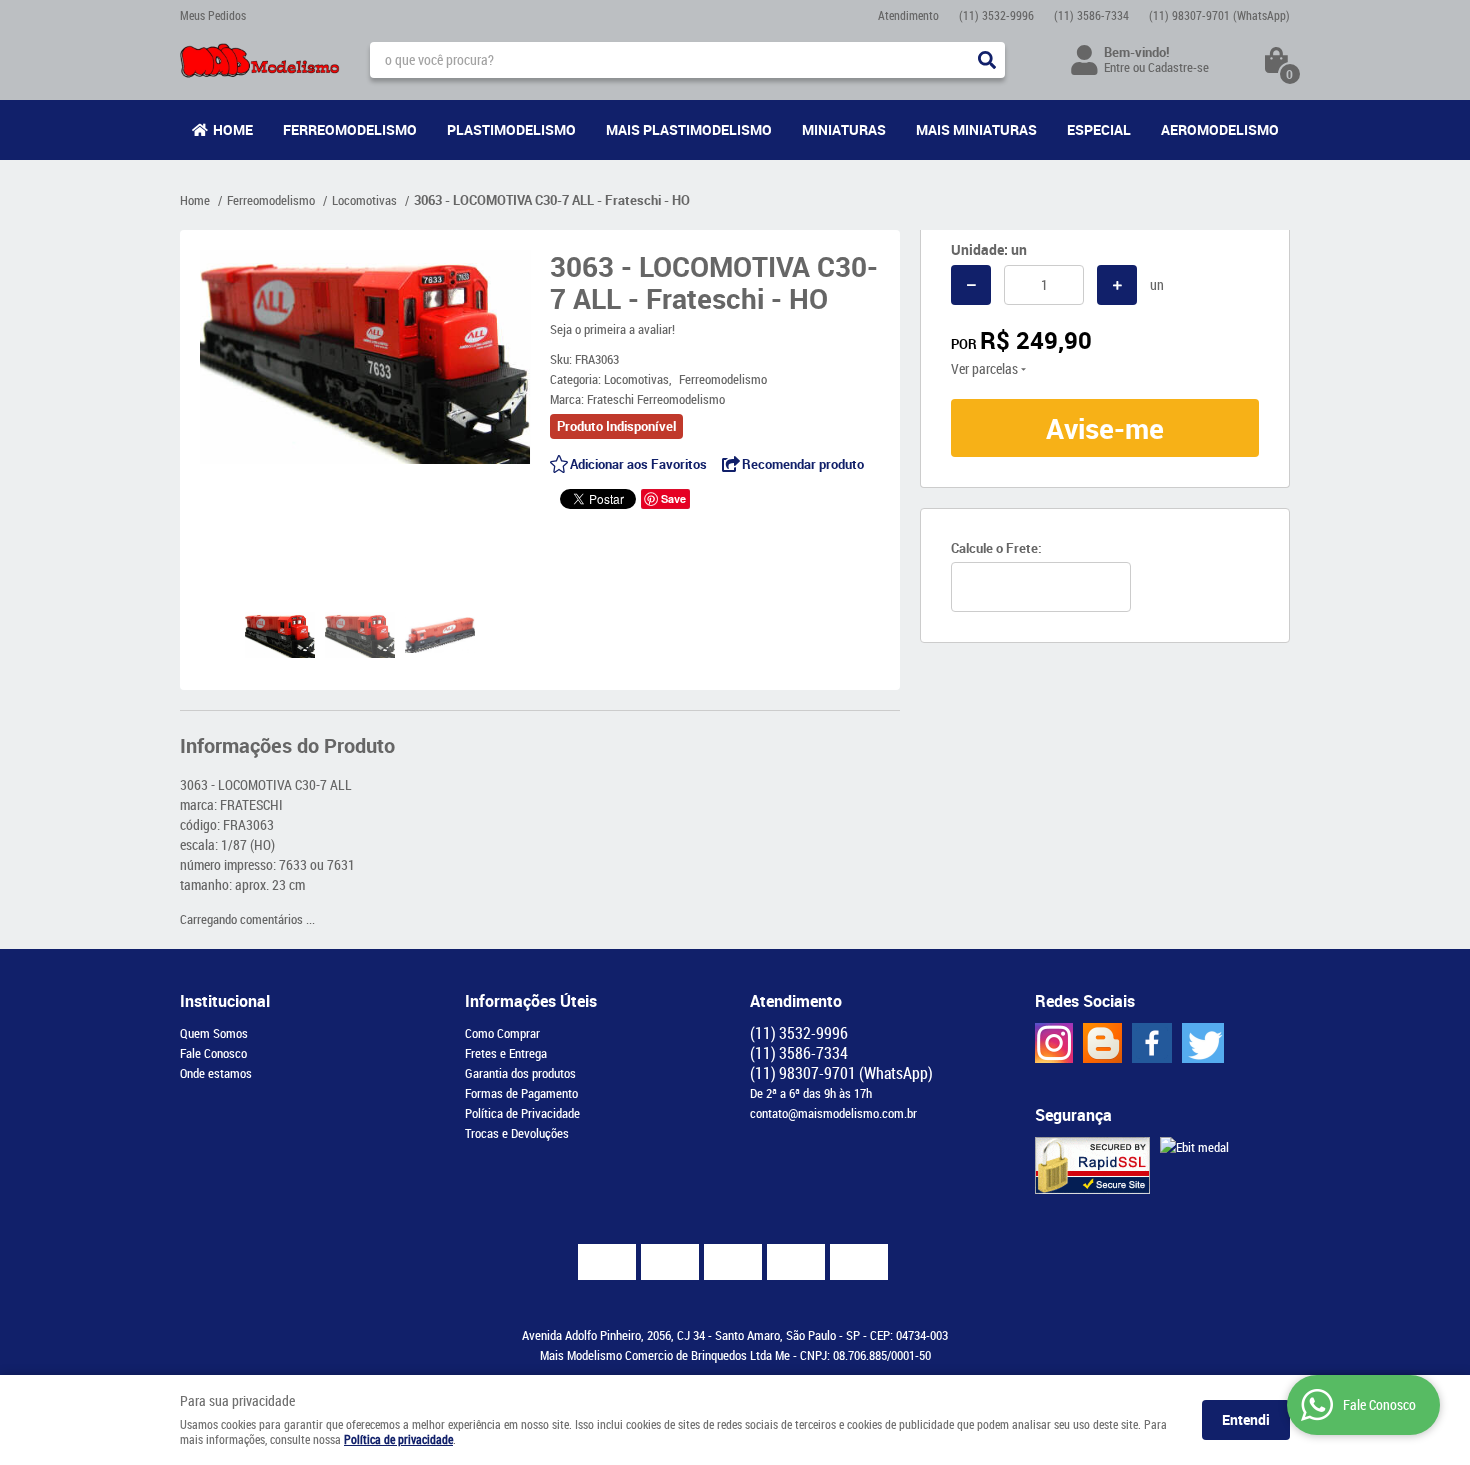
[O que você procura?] (987, 60)
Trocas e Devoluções (517, 1133)
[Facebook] (1152, 1043)
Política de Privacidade (522, 1113)
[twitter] (1203, 1043)
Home (233, 129)
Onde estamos (216, 1073)
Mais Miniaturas (976, 129)
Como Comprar (502, 1033)
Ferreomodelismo (350, 129)
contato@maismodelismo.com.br (833, 1113)
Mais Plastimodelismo (689, 129)
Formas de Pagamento (521, 1093)
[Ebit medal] (1194, 1147)
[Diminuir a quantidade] (971, 285)
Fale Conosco (213, 1053)
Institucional (225, 1001)
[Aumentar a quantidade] (1117, 285)
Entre (1117, 67)
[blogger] (1102, 1043)
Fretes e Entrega (506, 1053)
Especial (1099, 129)
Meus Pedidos (213, 15)
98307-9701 (1219, 15)
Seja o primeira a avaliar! (612, 329)
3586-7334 (1091, 15)
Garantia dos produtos (520, 1073)
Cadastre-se (1178, 67)
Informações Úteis (531, 1001)
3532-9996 (996, 15)
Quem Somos (214, 1033)
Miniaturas (844, 129)
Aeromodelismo (1220, 129)
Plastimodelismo (511, 129)
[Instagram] (1054, 1043)
